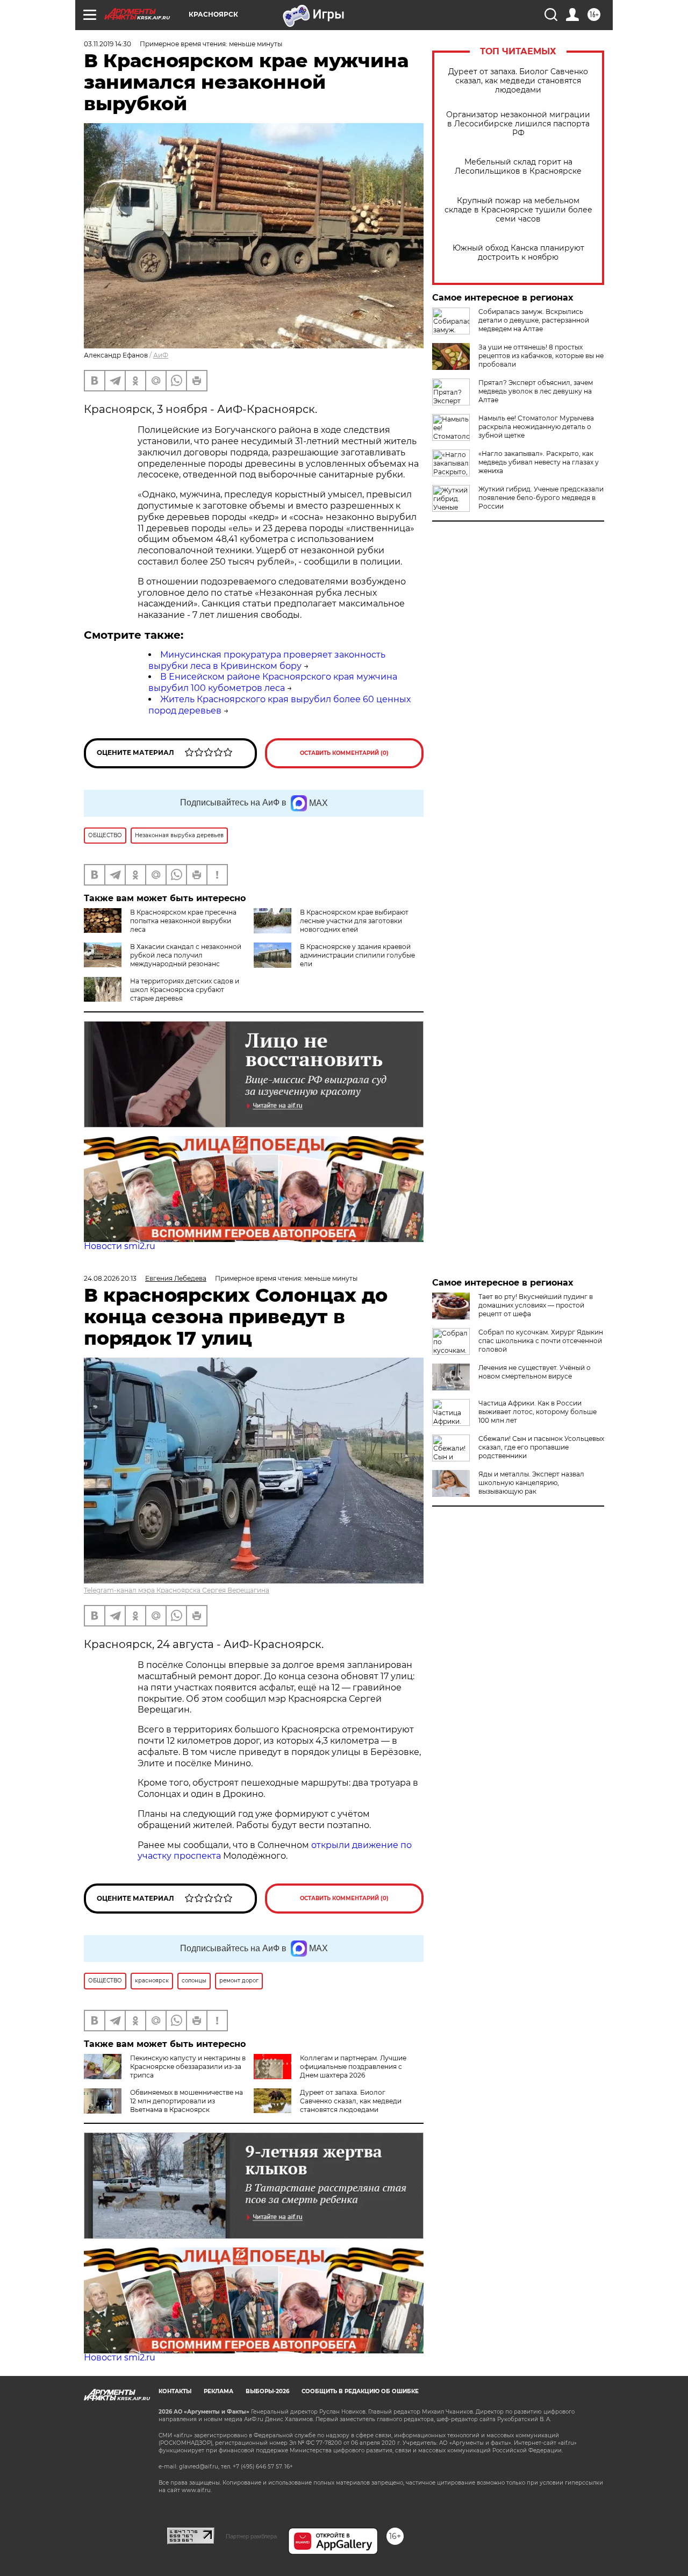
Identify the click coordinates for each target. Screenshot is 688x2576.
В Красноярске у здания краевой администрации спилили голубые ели (357, 955)
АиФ (161, 355)
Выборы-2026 (267, 2391)
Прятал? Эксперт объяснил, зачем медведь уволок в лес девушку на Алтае (536, 391)
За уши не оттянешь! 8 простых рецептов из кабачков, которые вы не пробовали (541, 356)
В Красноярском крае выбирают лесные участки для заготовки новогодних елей (354, 921)
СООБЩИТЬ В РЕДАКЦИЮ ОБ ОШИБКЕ (360, 2391)
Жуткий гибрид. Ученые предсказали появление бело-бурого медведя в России (541, 498)
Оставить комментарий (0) (344, 753)
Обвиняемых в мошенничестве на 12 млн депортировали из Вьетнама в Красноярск (187, 2101)
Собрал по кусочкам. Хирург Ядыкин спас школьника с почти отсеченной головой (541, 1341)
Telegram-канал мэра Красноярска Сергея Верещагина (177, 1590)
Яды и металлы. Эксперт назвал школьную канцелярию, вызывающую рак (531, 1483)
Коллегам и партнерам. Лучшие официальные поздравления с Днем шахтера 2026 (353, 2067)
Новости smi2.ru (120, 1246)
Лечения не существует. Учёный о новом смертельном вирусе (535, 1372)
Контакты (175, 2391)
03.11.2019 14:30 (107, 44)
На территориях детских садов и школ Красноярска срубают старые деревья (185, 990)
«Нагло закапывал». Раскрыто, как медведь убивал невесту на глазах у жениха (539, 462)
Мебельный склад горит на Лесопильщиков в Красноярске (518, 167)
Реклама (218, 2391)
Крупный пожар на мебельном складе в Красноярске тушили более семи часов (518, 210)
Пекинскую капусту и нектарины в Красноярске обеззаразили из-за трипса (188, 2067)
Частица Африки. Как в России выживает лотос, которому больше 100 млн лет (537, 1412)
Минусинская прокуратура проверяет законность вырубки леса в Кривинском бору (267, 660)
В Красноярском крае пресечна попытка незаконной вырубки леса (183, 921)
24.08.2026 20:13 (110, 1278)
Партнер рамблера (251, 2536)
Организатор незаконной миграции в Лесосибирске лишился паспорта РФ (518, 124)
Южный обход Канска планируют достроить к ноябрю (518, 253)
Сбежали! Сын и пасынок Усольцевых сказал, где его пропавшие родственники (541, 1447)
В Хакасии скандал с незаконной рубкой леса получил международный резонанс (186, 955)
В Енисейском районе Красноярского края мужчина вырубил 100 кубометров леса (273, 682)
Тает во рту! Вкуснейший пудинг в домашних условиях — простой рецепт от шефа (536, 1305)
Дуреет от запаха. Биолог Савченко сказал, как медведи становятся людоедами (518, 81)
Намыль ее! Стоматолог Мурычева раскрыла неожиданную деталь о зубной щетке (536, 427)
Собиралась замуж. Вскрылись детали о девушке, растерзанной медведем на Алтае (534, 320)
